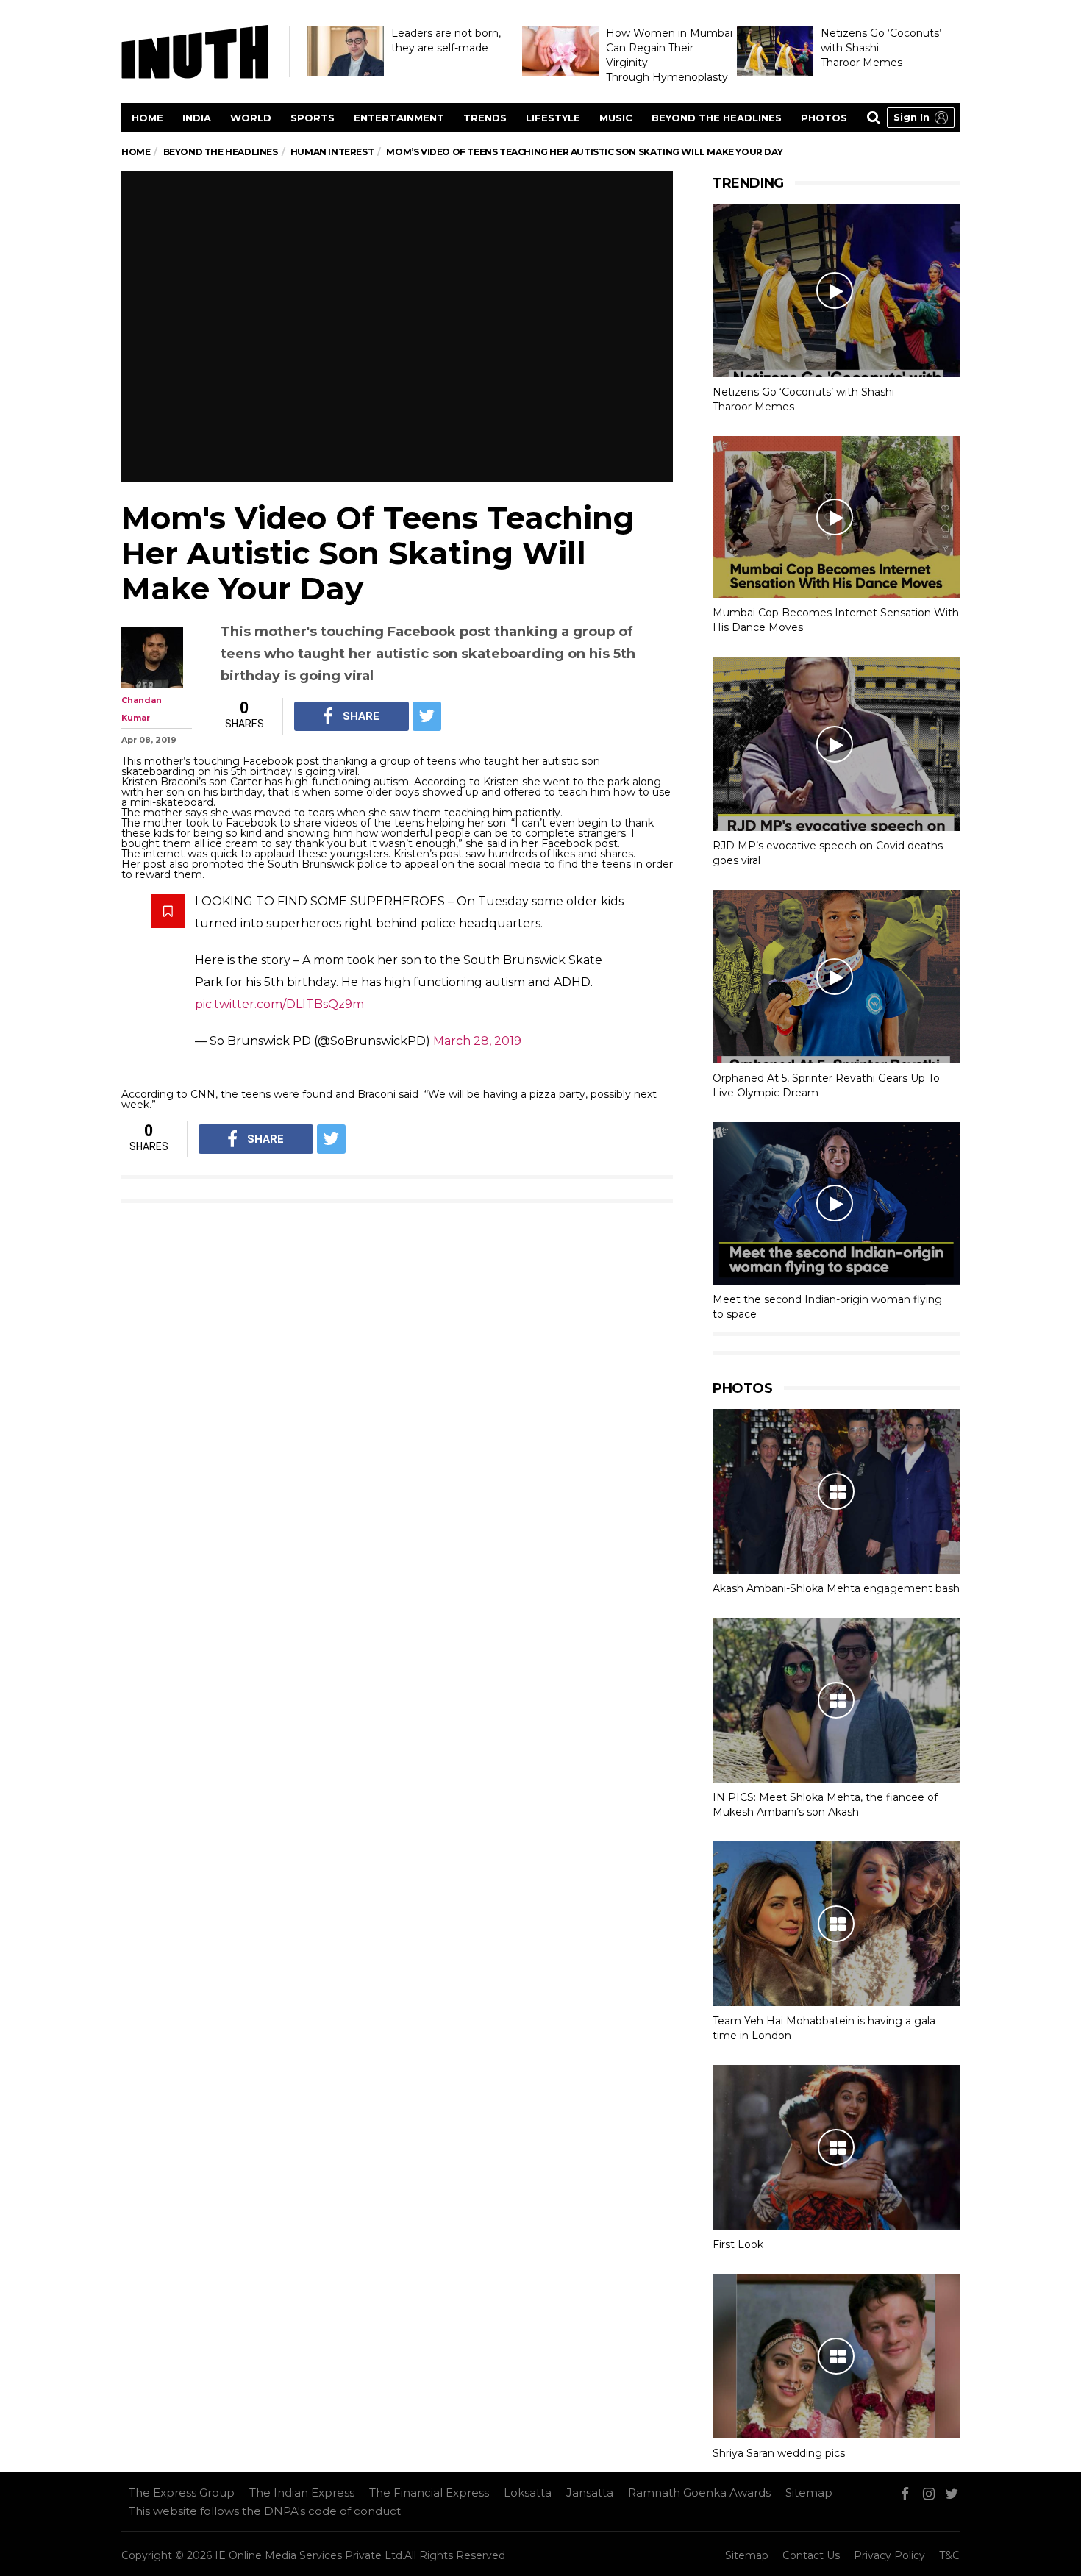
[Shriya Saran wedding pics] (836, 2356)
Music (616, 118)
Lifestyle (553, 118)
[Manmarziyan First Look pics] (836, 2147)
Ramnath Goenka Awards (699, 2493)
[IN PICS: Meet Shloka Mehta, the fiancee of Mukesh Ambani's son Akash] (836, 1700)
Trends (485, 118)
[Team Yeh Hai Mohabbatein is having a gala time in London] (836, 1924)
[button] (921, 118)
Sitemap (809, 2493)
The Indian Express (302, 2493)
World (251, 118)
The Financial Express (429, 2493)
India (197, 118)
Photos (824, 118)
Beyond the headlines (717, 118)
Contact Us (811, 2555)
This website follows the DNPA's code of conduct (265, 2511)
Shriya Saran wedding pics (779, 2453)
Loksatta (528, 2493)
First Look (738, 2244)
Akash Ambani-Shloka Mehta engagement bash (836, 1588)
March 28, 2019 (477, 1041)
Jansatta (590, 2493)
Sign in (911, 117)
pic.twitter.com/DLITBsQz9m (279, 1004)
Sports (313, 118)
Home (147, 118)
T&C (949, 2555)
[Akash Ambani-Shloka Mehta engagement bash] (836, 1491)
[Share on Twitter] (427, 716)
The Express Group (182, 2493)
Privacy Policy (889, 2555)
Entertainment (399, 118)
